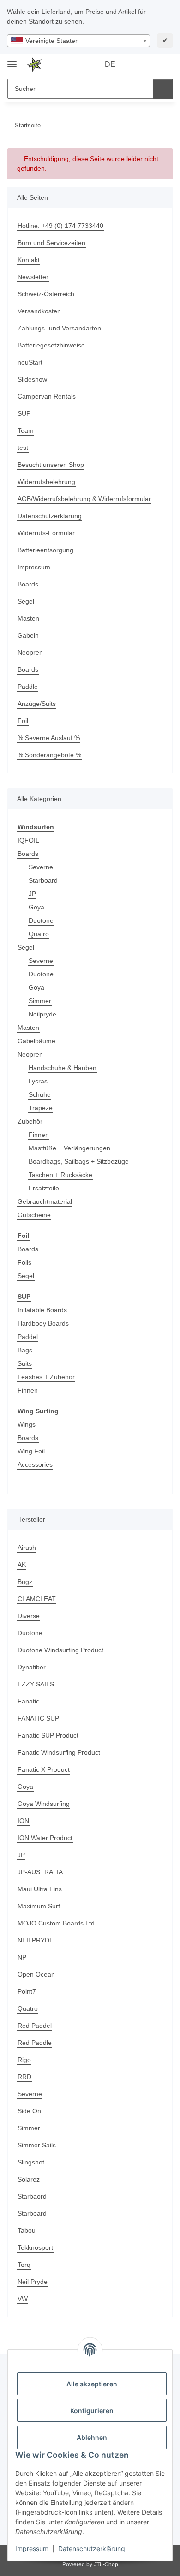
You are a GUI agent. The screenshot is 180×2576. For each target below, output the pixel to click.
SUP (24, 413)
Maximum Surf (39, 1906)
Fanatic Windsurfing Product (59, 1752)
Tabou (27, 2230)
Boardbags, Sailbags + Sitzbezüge (79, 1161)
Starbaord (32, 2196)
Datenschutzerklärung (92, 2549)
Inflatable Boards (42, 1310)
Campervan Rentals (47, 396)
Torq (24, 2265)
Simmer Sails (37, 2145)
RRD (24, 2077)
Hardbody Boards (43, 1323)
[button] (136, 65)
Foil (23, 721)
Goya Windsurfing (44, 1804)
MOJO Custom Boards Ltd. (57, 1923)
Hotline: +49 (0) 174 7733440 (60, 226)
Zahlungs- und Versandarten (59, 328)
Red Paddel (35, 2026)
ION (23, 1821)
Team (26, 430)
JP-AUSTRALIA (40, 1872)
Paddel (28, 1337)
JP (32, 894)
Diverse (29, 1616)
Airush (27, 1548)
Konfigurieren (92, 2411)
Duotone (41, 920)
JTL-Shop (106, 2564)
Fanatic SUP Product (48, 1735)
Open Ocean (36, 1974)
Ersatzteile (44, 1188)
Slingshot (31, 2162)
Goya (36, 907)
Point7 (27, 1991)
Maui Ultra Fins (40, 1889)
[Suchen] (163, 89)
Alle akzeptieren (92, 2384)
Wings (27, 1424)
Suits (25, 1363)
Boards (28, 584)
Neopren (30, 652)
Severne (41, 867)
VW (23, 2299)
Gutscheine (34, 1215)
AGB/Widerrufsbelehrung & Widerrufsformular (84, 499)
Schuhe (40, 1094)
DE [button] (110, 64)
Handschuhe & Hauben (63, 1068)
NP (22, 1957)
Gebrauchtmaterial (45, 1201)
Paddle (28, 687)
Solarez (29, 2179)
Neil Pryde (33, 2282)
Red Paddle (35, 2043)
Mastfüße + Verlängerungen (69, 1148)
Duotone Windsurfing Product (60, 1650)
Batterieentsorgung (45, 550)
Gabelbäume (36, 1041)
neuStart (30, 362)
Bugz (25, 1582)
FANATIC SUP (38, 1718)
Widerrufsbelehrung (46, 482)
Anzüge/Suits (37, 704)
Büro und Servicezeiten (51, 243)
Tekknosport (35, 2247)
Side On (29, 2111)
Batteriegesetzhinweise (51, 345)
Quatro (39, 934)
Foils (24, 1262)
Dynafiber (32, 1667)
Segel (26, 601)
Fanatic (28, 1701)
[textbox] (78, 41)
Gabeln (28, 635)
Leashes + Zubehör (46, 1377)
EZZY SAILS (36, 1684)
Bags (25, 1350)
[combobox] (78, 41)
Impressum (32, 2549)
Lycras (38, 1081)
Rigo (24, 2060)
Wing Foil (31, 1451)
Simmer (40, 1001)
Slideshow (32, 379)
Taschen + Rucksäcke (60, 1175)
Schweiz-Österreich (46, 294)
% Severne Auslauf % (49, 738)
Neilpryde (42, 1014)
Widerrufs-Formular (46, 533)
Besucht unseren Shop (51, 465)
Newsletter (33, 277)
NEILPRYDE (36, 1940)
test (23, 448)
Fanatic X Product (44, 1769)
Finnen (39, 1135)
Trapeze (41, 1108)
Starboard (43, 880)
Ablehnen (92, 2437)
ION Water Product (45, 1838)
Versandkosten (39, 311)
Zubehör (30, 1121)
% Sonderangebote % (49, 755)
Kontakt (29, 260)
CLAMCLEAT (37, 1599)
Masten (28, 618)
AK (22, 1565)
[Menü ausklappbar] (12, 60)
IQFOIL (28, 840)
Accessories (35, 1464)
